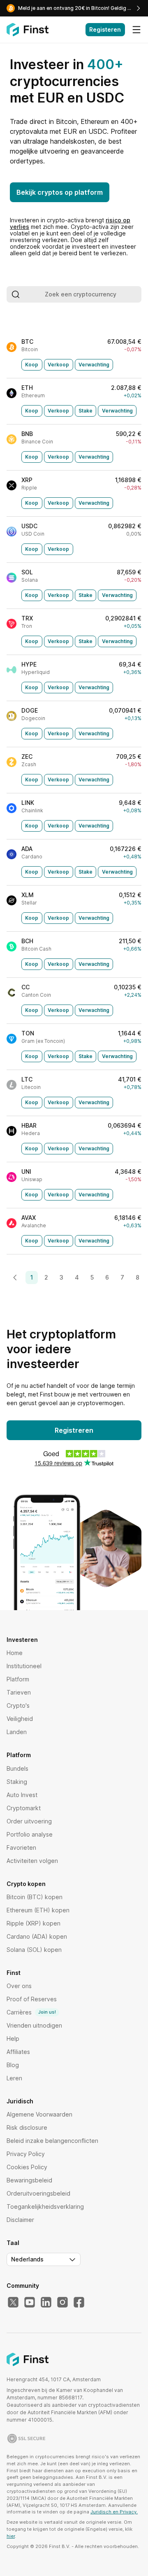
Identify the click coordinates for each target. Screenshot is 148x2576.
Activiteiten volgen (32, 1861)
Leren (14, 2078)
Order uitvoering (29, 1821)
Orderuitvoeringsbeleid (38, 2193)
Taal (13, 2243)
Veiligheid (20, 1719)
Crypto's (18, 1705)
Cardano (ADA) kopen (37, 1936)
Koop (32, 365)
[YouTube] (30, 2303)
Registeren (105, 29)
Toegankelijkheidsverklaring (45, 2207)
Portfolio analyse (30, 1834)
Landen (17, 1732)
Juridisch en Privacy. (114, 2512)
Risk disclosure (27, 2127)
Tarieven (19, 1692)
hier (11, 2536)
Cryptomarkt (24, 1808)
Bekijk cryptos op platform (60, 192)
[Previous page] (15, 1278)
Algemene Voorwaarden (39, 2114)
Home (15, 1653)
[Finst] (28, 30)
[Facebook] (79, 2303)
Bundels (17, 1768)
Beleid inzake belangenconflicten (52, 2141)
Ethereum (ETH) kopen (38, 1910)
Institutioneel (24, 1666)
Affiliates (18, 2052)
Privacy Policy (26, 2154)
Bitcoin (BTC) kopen (35, 1897)
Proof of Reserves (32, 1999)
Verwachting (94, 365)
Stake (86, 411)
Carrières (31, 2012)
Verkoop (58, 365)
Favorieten (21, 1847)
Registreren (74, 1430)
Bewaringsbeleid (29, 2180)
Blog (13, 2065)
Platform (18, 1679)
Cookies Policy (27, 2167)
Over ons (19, 1986)
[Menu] (136, 30)
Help (13, 2039)
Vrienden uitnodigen (34, 2025)
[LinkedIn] (46, 2303)
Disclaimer (20, 2220)
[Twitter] (13, 2303)
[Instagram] (62, 2303)
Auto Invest (22, 1795)
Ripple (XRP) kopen (34, 1923)
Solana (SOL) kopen (34, 1950)
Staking (17, 1782)
